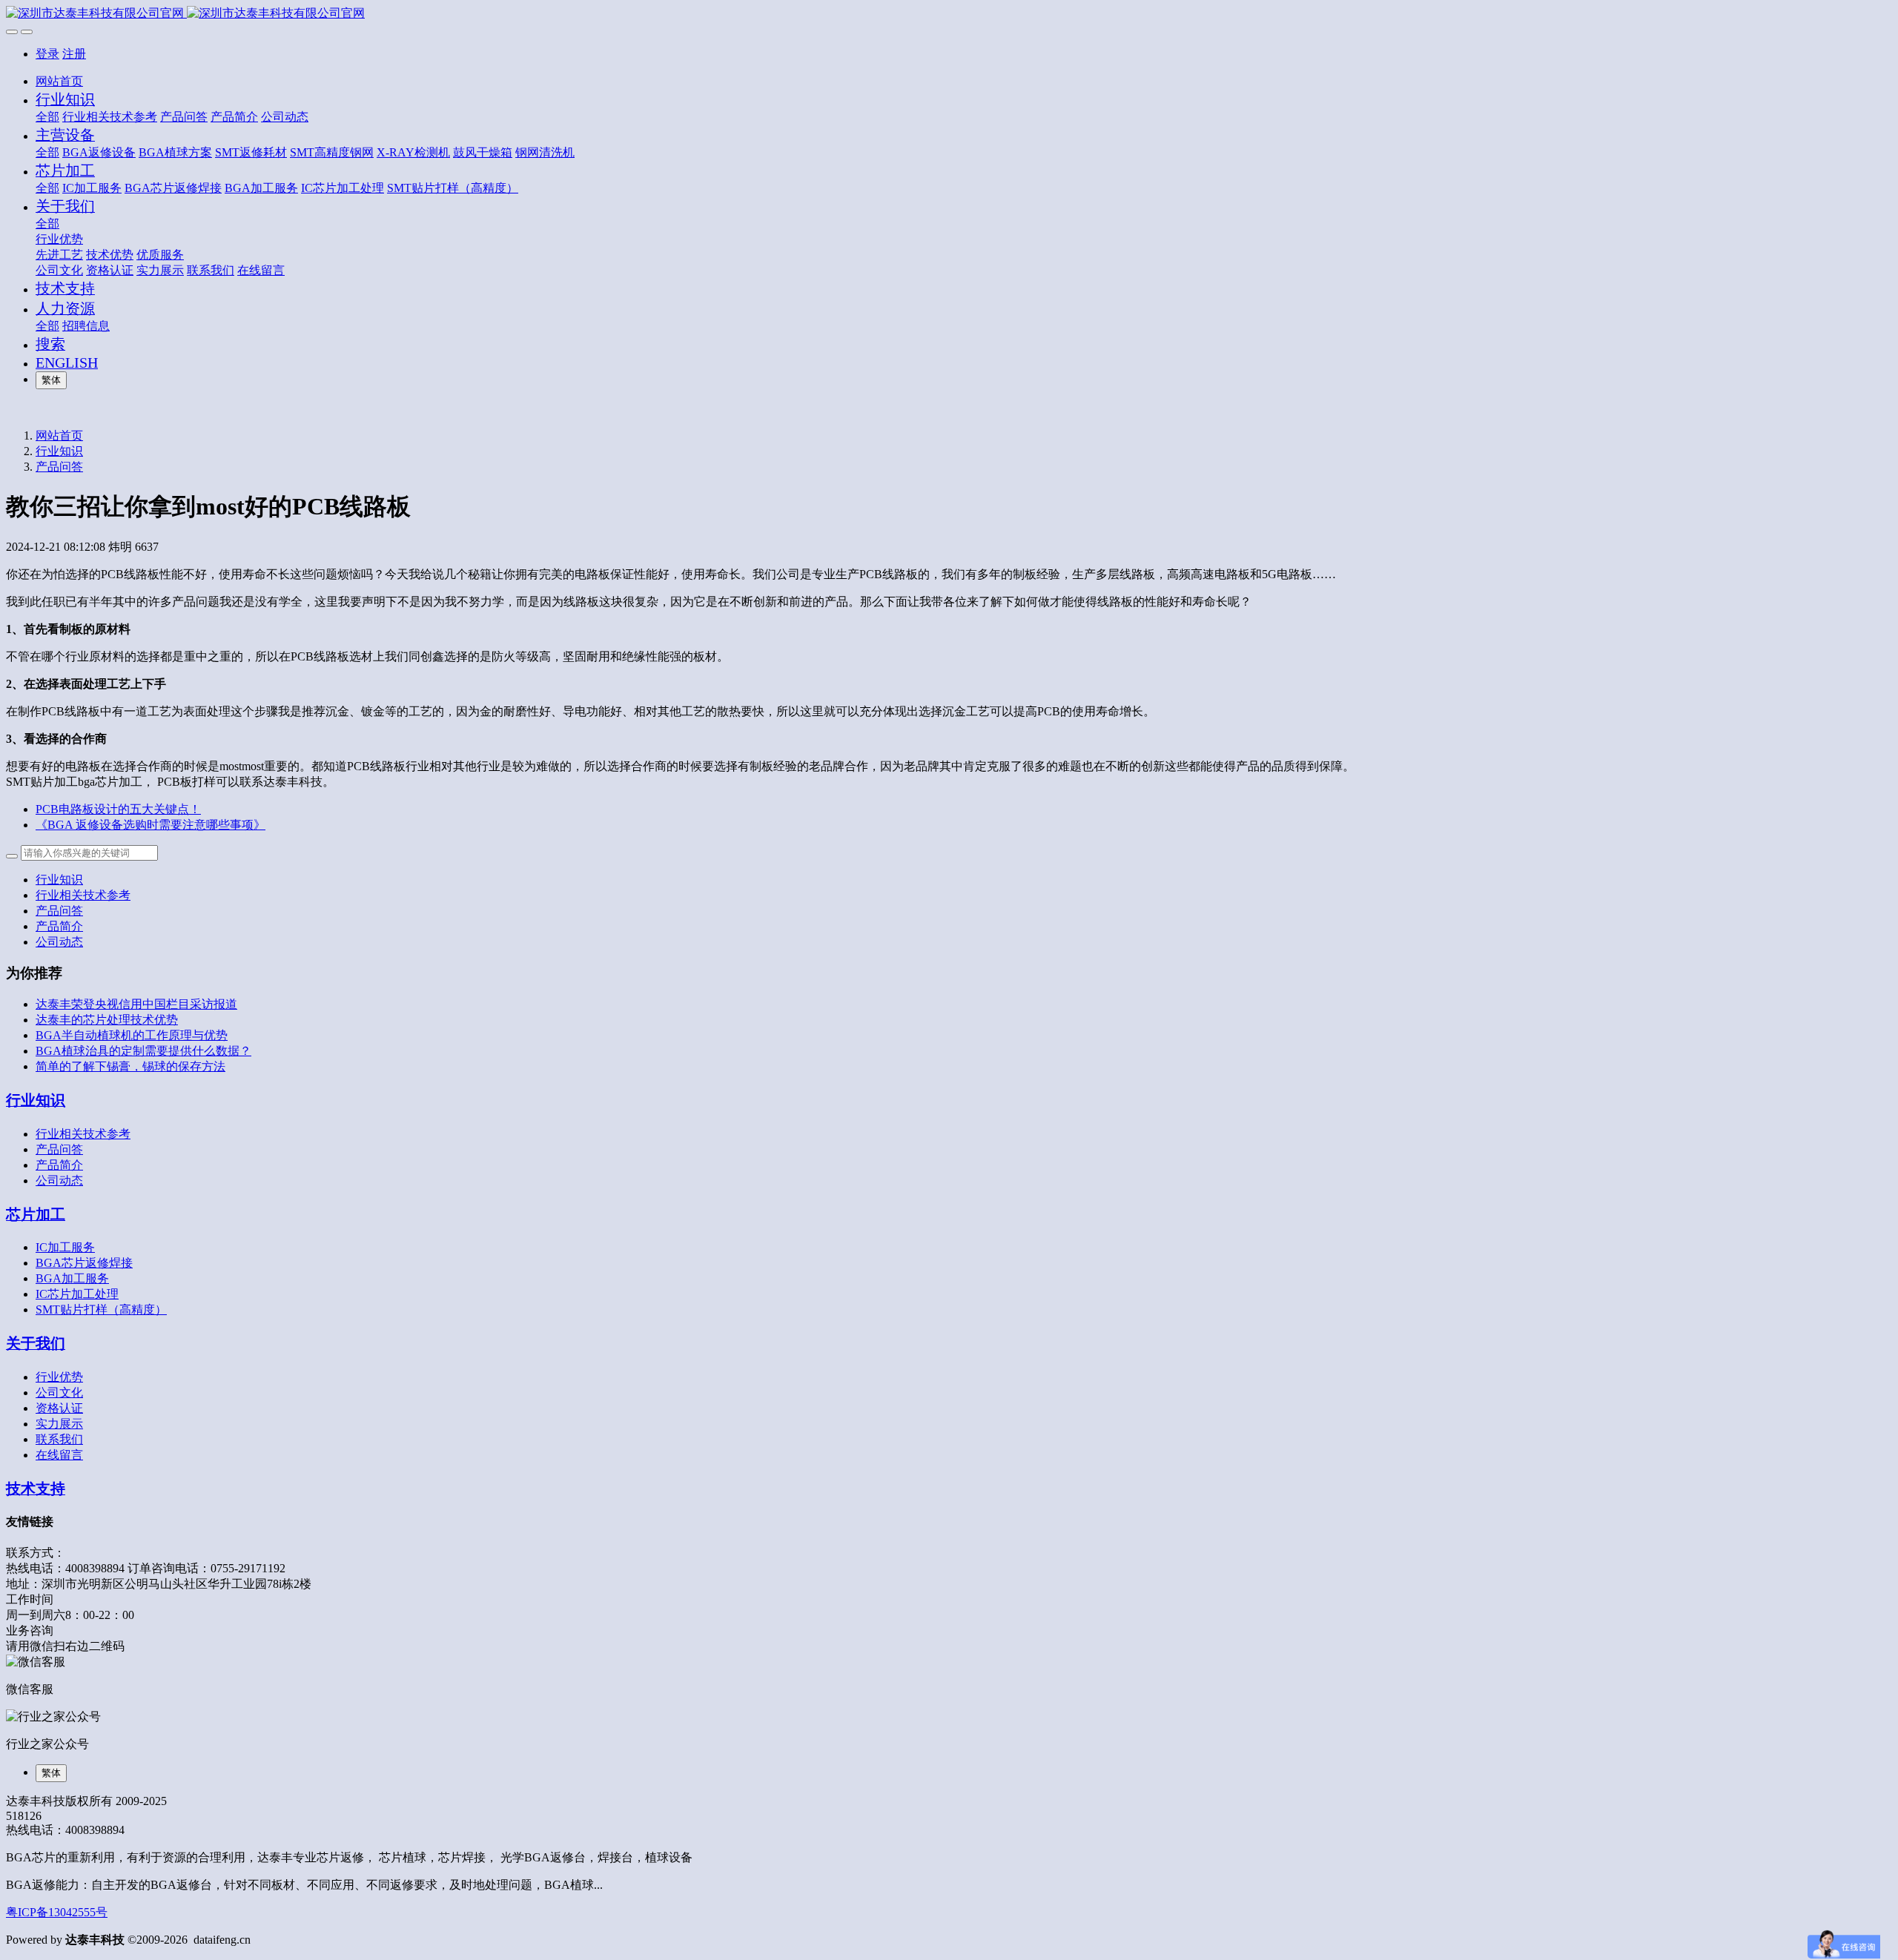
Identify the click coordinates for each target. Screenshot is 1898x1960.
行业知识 (59, 451)
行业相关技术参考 (83, 895)
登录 (47, 54)
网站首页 (59, 81)
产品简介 (59, 926)
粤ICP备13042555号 (57, 1912)
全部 (47, 117)
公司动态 (59, 942)
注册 (74, 54)
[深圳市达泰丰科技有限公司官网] (949, 14)
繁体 (51, 380)
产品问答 (59, 467)
